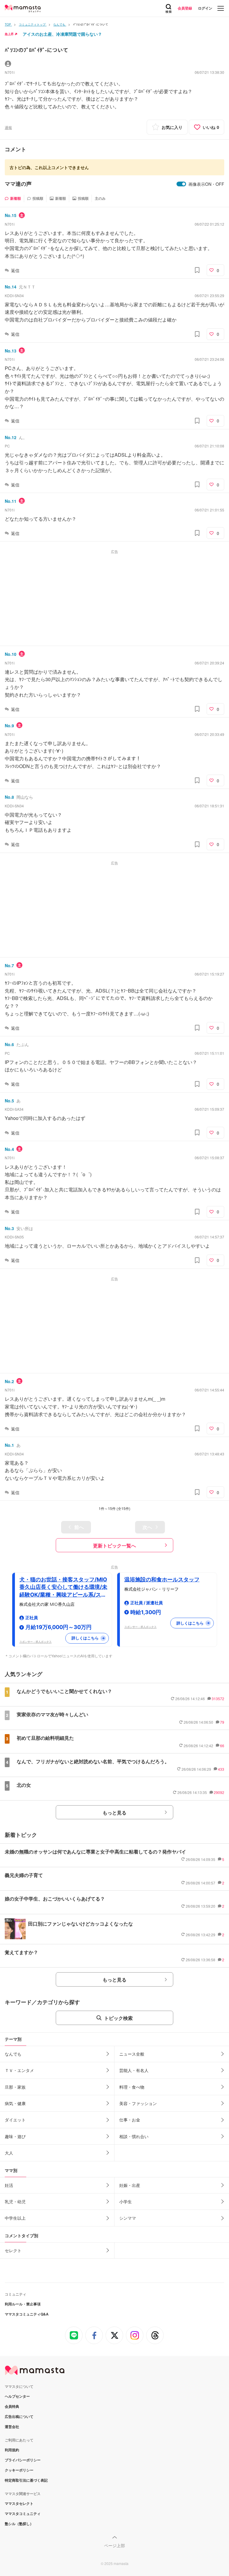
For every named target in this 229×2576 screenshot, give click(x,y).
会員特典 (12, 2406)
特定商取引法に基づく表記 (26, 2480)
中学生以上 (15, 2218)
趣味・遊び (15, 2136)
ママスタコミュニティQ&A (27, 2314)
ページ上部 (114, 2545)
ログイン (205, 8)
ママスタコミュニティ (23, 2513)
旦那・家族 (15, 2087)
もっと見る (114, 1813)
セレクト (13, 2250)
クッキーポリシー (19, 2470)
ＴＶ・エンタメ (19, 2070)
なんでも (13, 2054)
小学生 (126, 2201)
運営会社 (12, 2427)
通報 (8, 127)
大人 (9, 2153)
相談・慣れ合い (134, 2136)
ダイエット (15, 2120)
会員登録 (185, 8)
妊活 (9, 2185)
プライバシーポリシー (23, 2460)
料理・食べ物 (132, 2087)
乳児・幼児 (15, 2201)
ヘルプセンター (17, 2396)
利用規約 (12, 2450)
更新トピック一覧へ (114, 1546)
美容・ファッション (138, 2103)
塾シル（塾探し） (19, 2524)
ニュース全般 (132, 2054)
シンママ (128, 2218)
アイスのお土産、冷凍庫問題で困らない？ (62, 34)
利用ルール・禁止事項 (23, 2304)
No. (11, 215)
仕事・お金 (130, 2120)
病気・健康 (15, 2103)
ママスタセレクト (19, 2503)
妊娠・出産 (130, 2185)
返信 (15, 270)
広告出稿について (19, 2416)
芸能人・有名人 (134, 2070)
